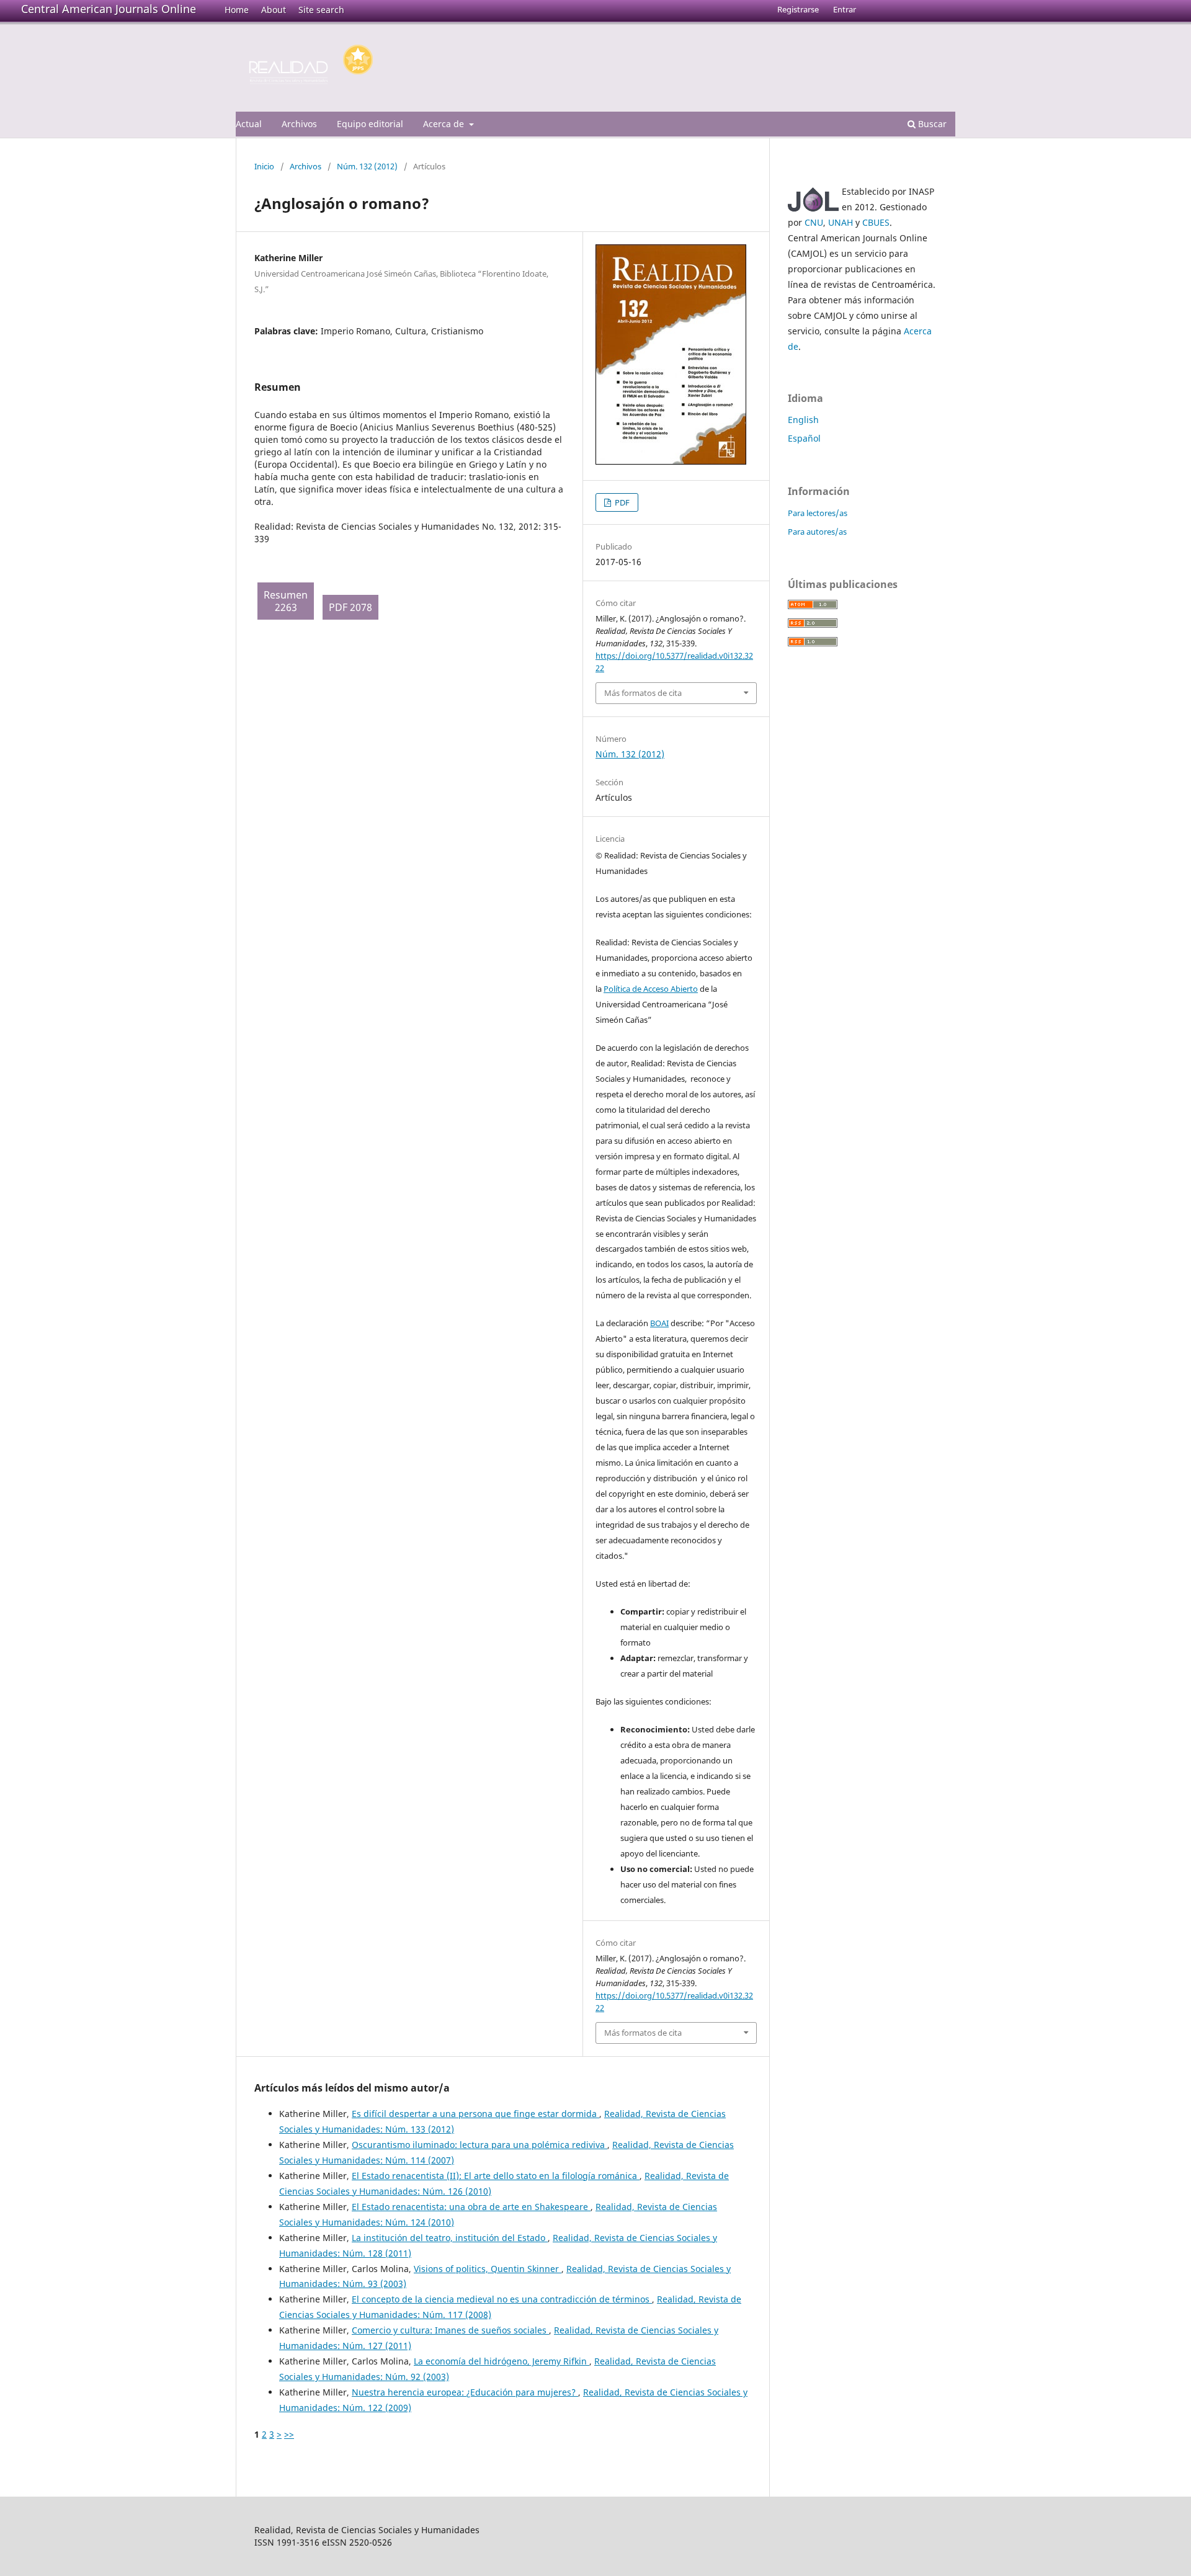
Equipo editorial (370, 124)
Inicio (264, 166)
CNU (814, 222)
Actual (249, 124)
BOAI (659, 1323)
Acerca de (445, 124)
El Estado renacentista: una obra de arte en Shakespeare (471, 2207)
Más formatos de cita (643, 693)
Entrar (845, 9)
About (274, 10)
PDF (621, 502)
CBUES (876, 222)
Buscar (931, 124)
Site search (321, 10)
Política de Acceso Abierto (651, 989)
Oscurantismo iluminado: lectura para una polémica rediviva (480, 2145)
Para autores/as (817, 532)
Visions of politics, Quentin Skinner (488, 2269)
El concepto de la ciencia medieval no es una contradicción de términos (502, 2299)
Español (804, 438)
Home (237, 10)
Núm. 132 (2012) (367, 166)
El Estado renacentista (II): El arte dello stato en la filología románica (496, 2176)
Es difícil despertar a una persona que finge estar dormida (475, 2114)
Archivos (299, 124)
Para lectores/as (818, 513)
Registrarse (798, 9)
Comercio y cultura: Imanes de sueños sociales (450, 2330)
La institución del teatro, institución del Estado (450, 2238)
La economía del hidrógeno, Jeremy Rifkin (502, 2361)
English (803, 420)
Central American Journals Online (109, 9)
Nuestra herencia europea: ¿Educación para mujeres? (465, 2392)
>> (289, 2434)
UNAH (841, 222)
